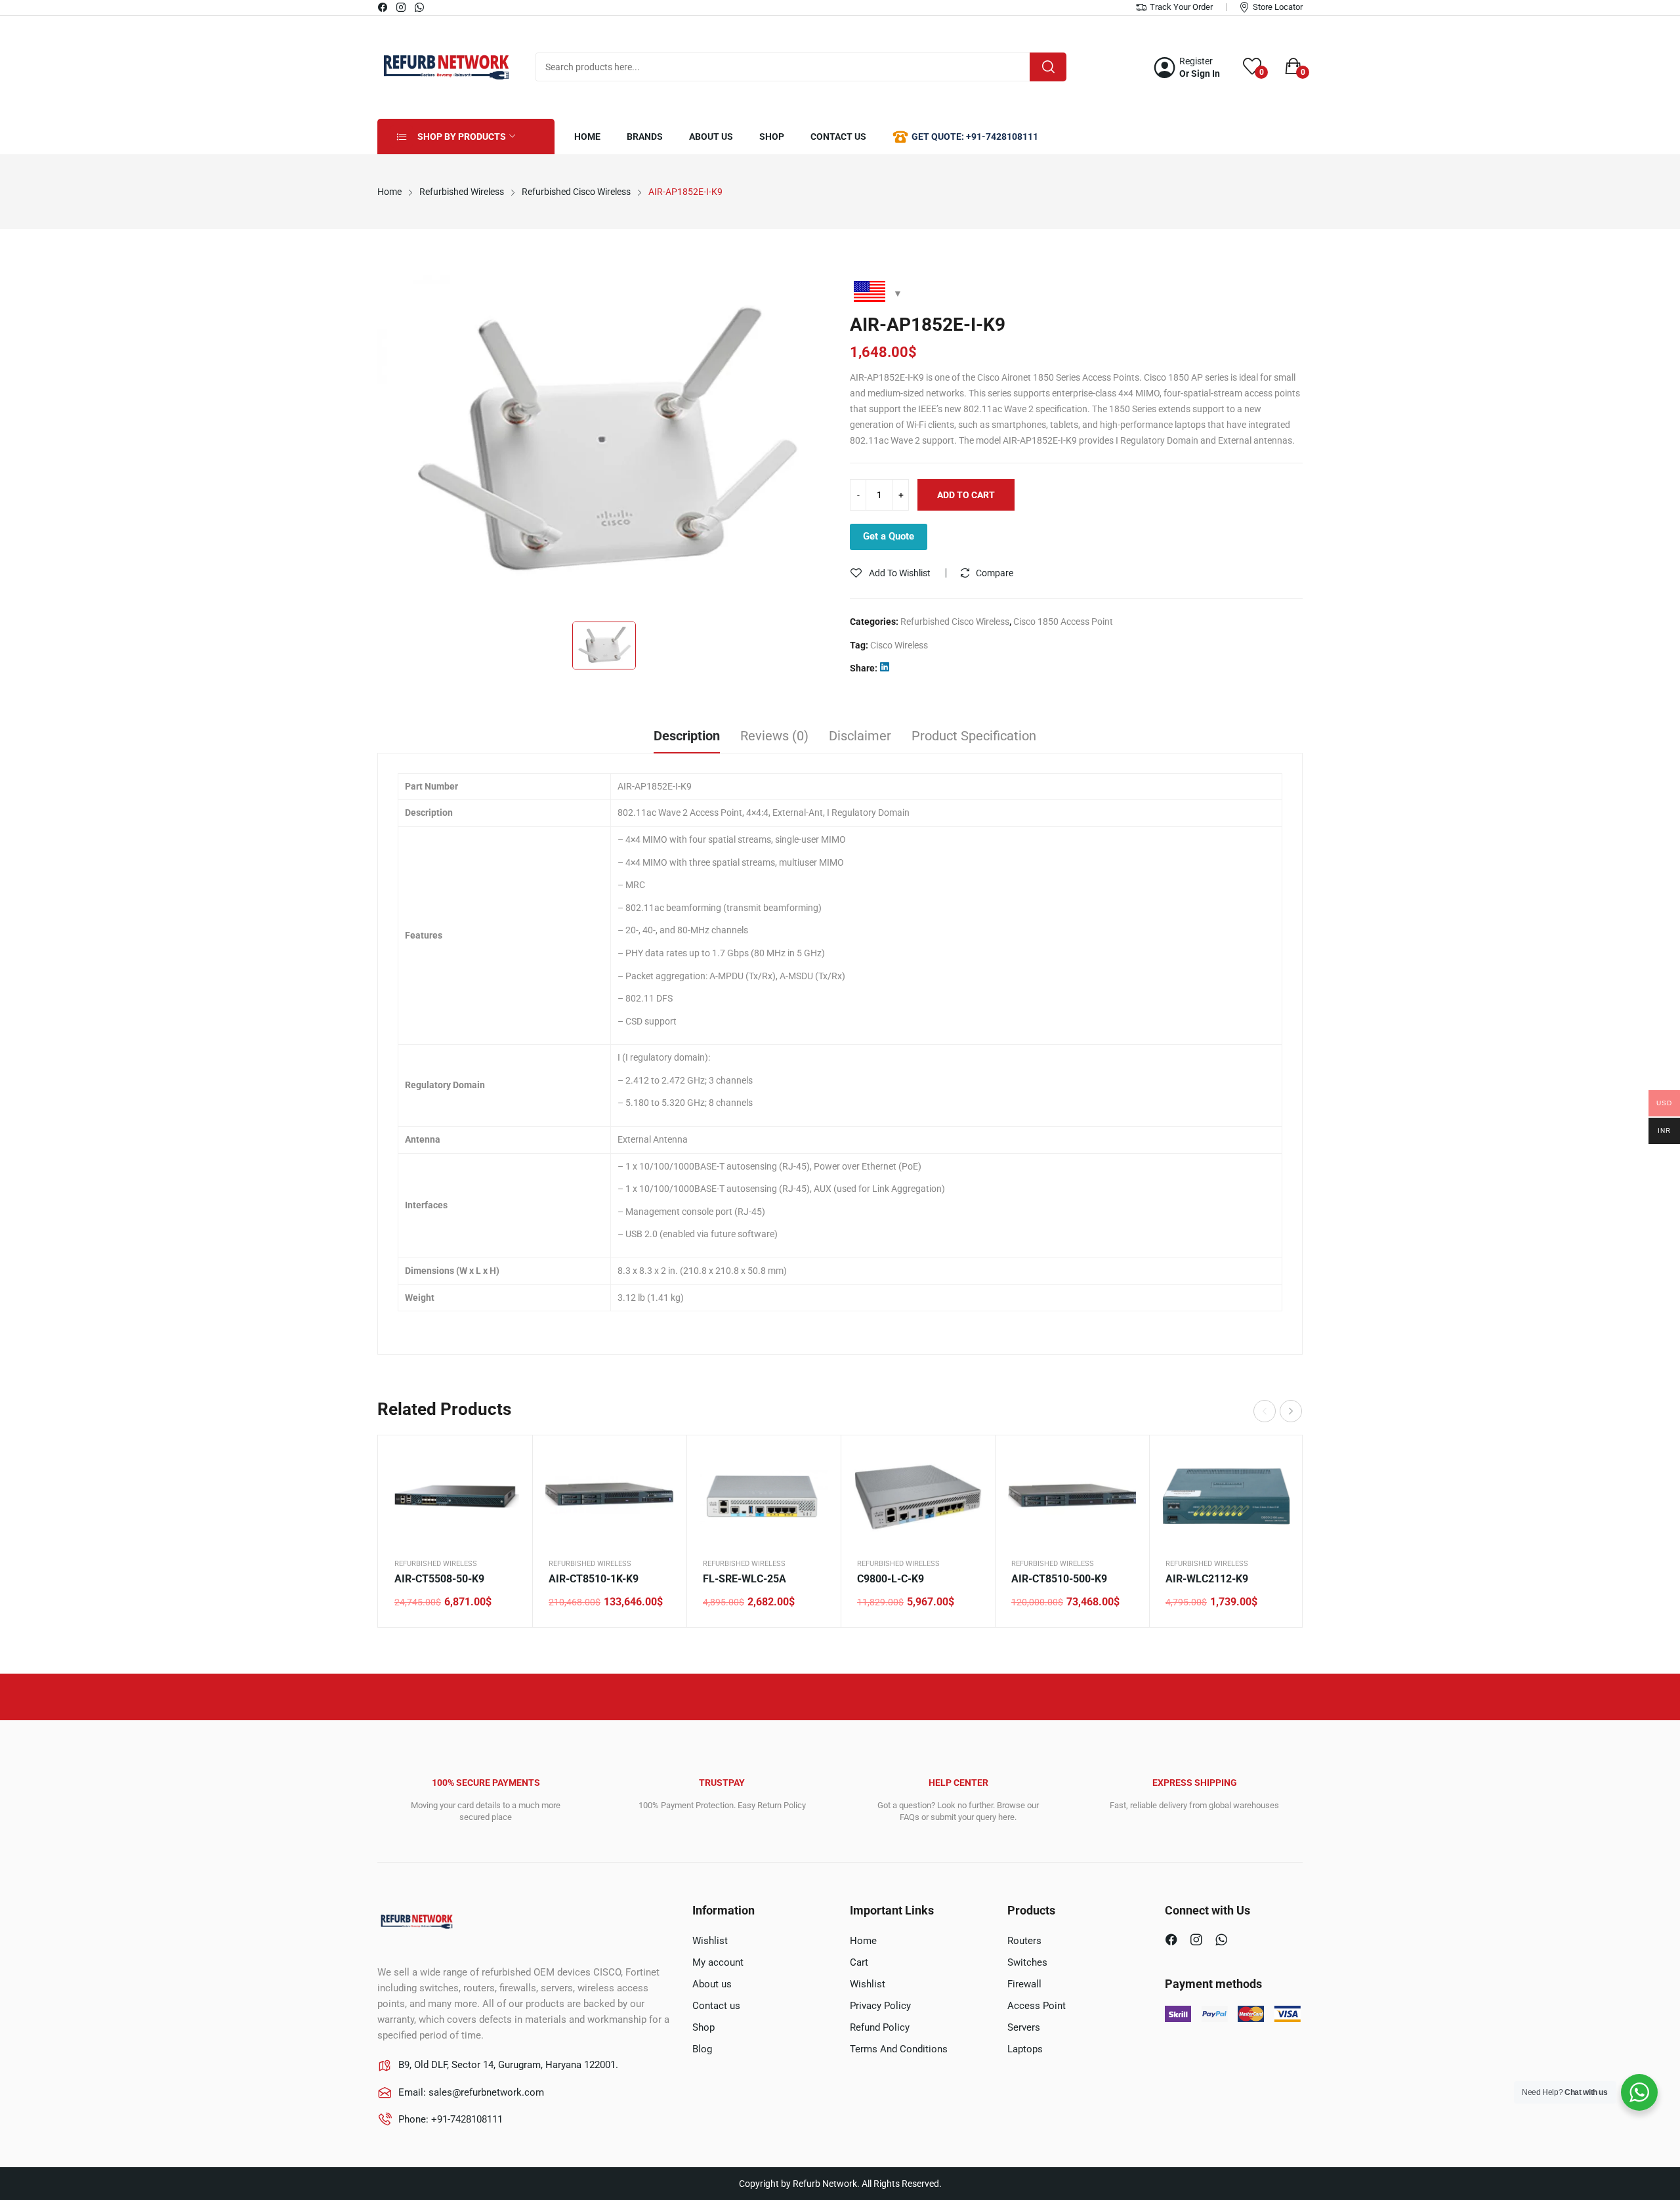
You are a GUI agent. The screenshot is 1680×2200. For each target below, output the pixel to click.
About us (712, 1984)
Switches (1027, 1962)
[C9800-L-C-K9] (918, 1496)
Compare (995, 573)
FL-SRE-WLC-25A (745, 1579)
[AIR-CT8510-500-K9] (1072, 1496)
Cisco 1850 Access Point (1063, 622)
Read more (660, 1527)
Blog (702, 2049)
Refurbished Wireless (436, 1564)
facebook (383, 7)
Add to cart (966, 495)
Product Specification (974, 736)
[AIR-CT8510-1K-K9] (609, 1496)
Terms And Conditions (899, 2049)
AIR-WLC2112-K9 (1207, 1579)
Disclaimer (860, 736)
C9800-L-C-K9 (891, 1579)
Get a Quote (889, 536)
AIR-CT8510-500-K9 (1059, 1579)
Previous (1265, 1411)
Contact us (716, 2006)
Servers (1024, 2027)
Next (1291, 1411)
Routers (1024, 1941)
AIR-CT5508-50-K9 (439, 1579)
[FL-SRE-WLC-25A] (764, 1496)
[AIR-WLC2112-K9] (1226, 1496)
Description (687, 736)
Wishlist (710, 1941)
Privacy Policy (880, 2006)
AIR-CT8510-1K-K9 (594, 1579)
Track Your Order (1181, 7)
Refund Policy (880, 2027)
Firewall (1024, 1984)
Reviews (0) (774, 736)
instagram (402, 7)
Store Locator (1278, 7)
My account (718, 1962)
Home (863, 1941)
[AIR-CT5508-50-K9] (455, 1496)
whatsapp (420, 7)
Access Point (1037, 2006)
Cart (859, 1962)
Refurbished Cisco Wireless (955, 622)
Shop (703, 2027)
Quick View (506, 1462)
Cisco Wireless (899, 645)
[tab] (687, 738)
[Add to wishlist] (506, 1494)
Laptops (1025, 2049)
